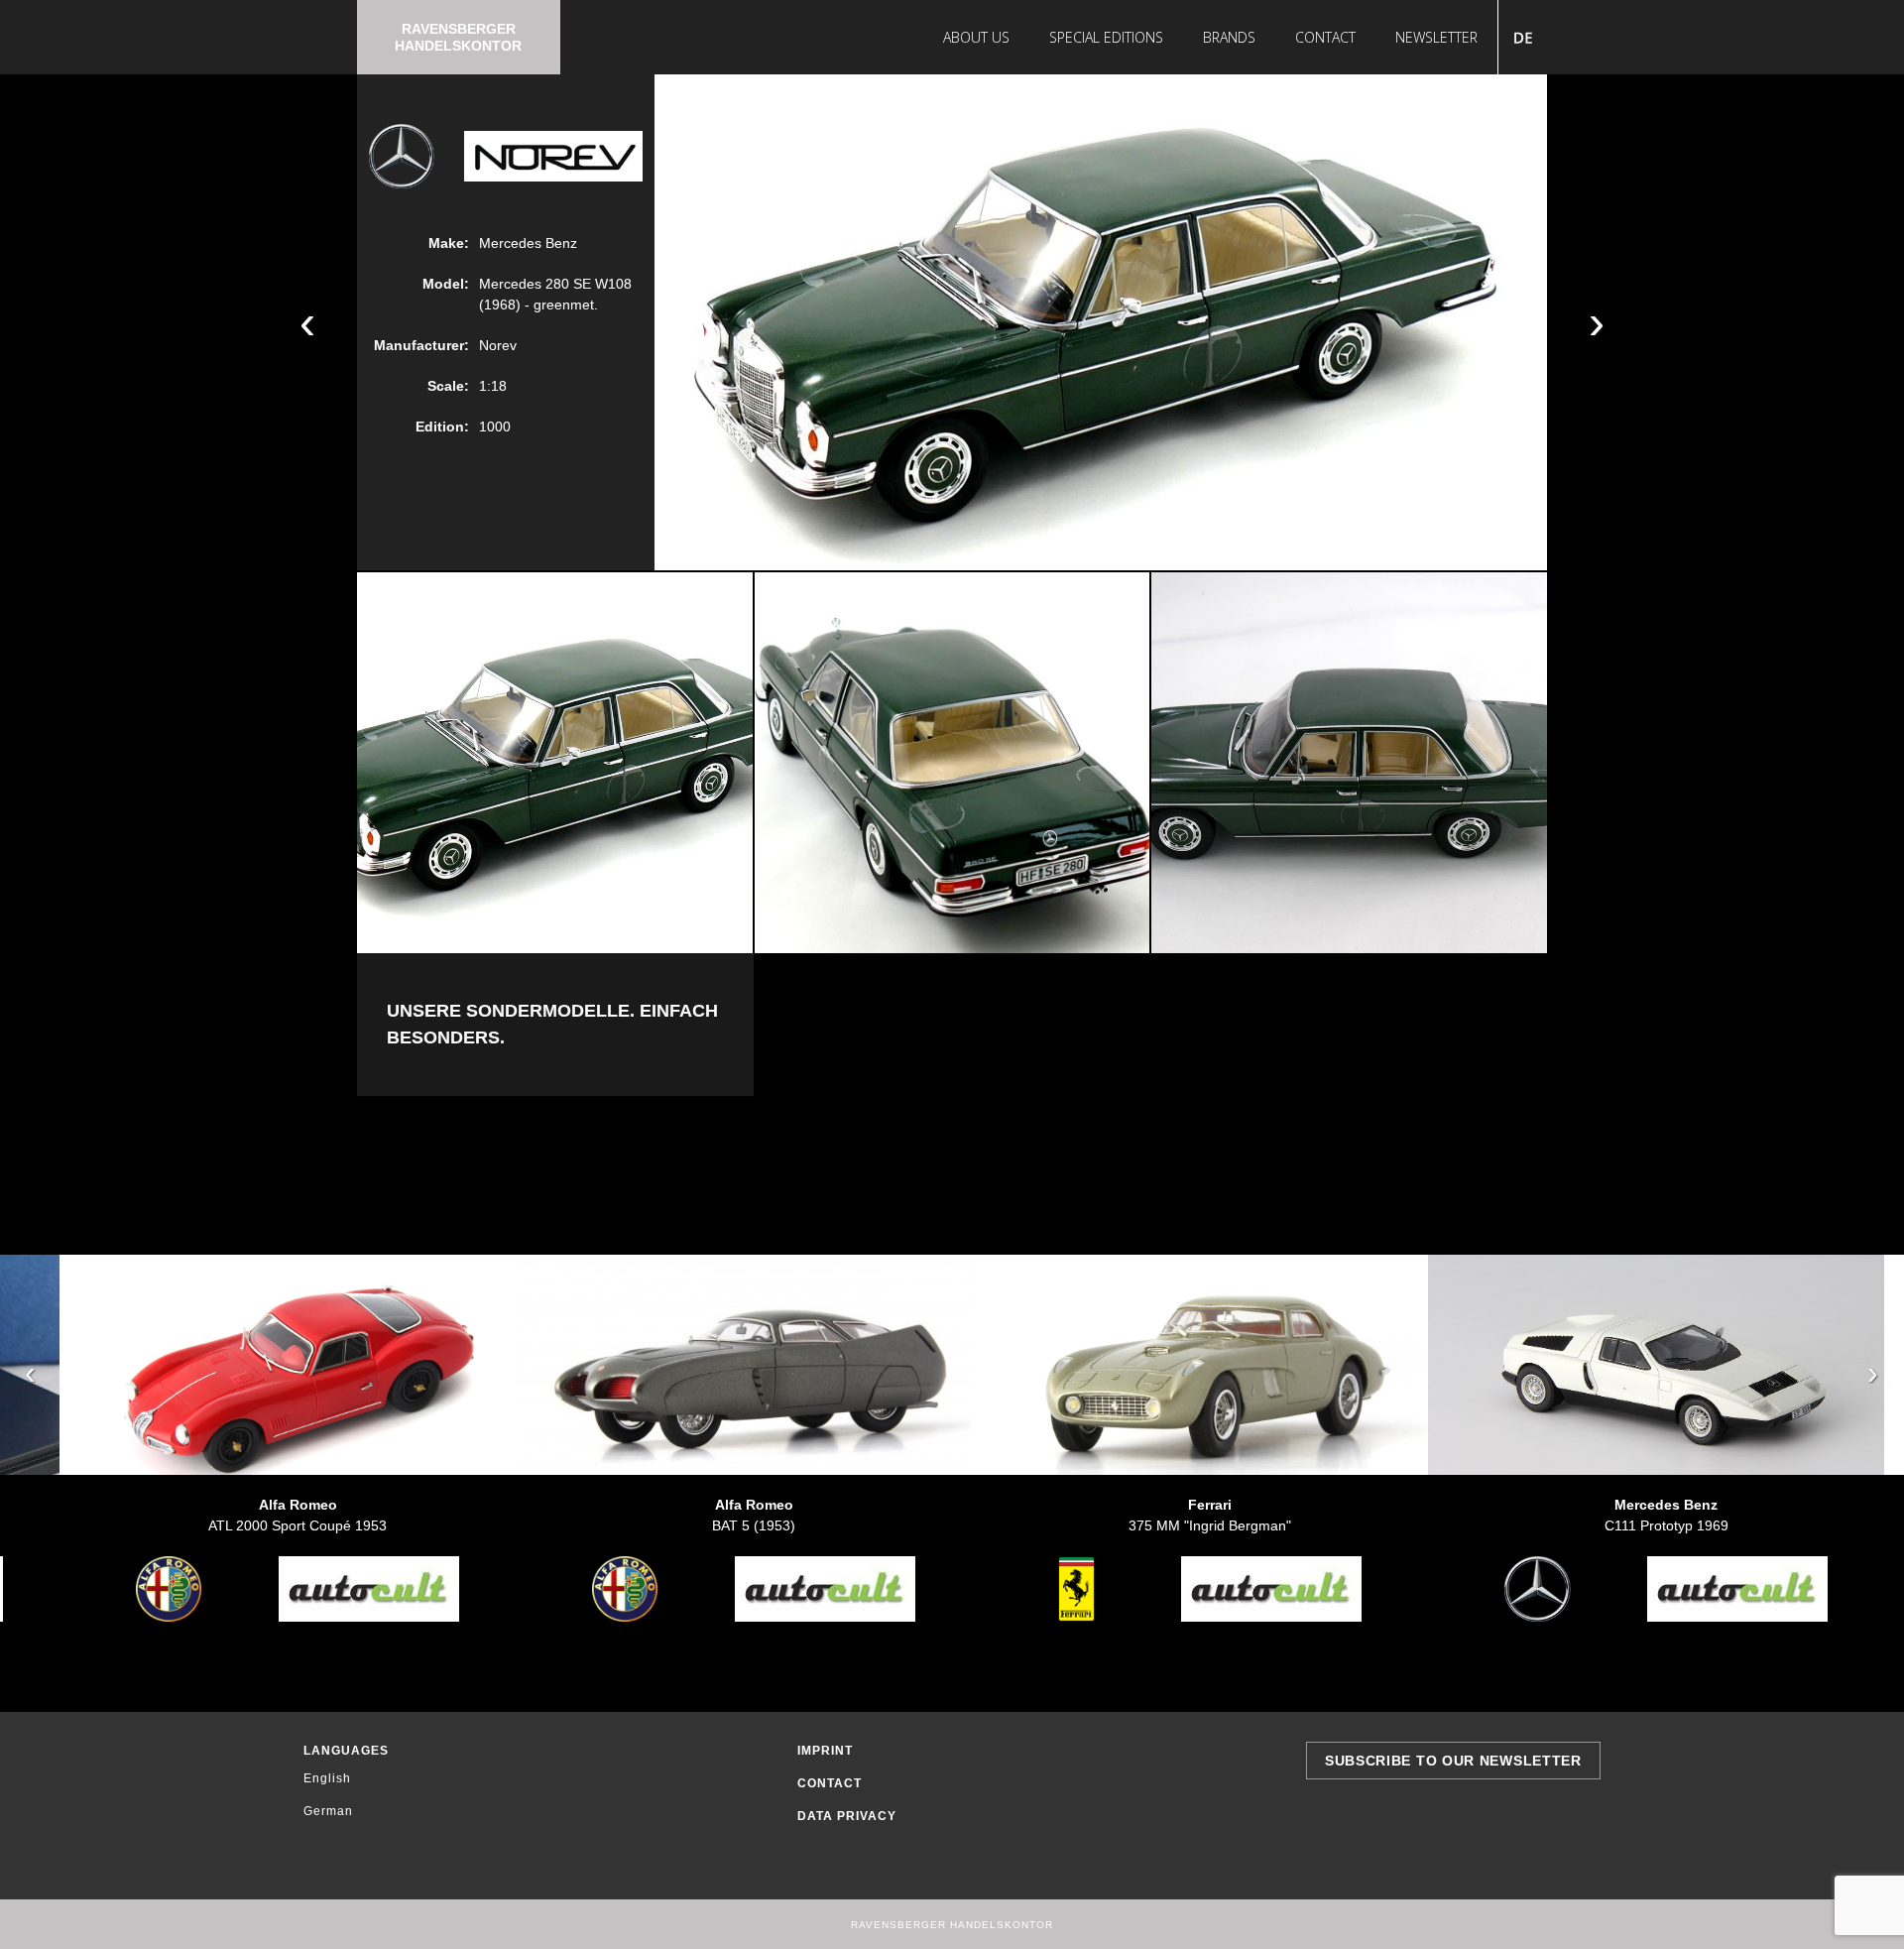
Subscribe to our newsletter (1453, 1761)
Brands (1229, 37)
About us (976, 37)
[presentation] (31, 1373)
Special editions (1106, 37)
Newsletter (1436, 37)
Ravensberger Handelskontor (458, 37)
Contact (1325, 37)
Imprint (825, 1751)
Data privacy (847, 1816)
